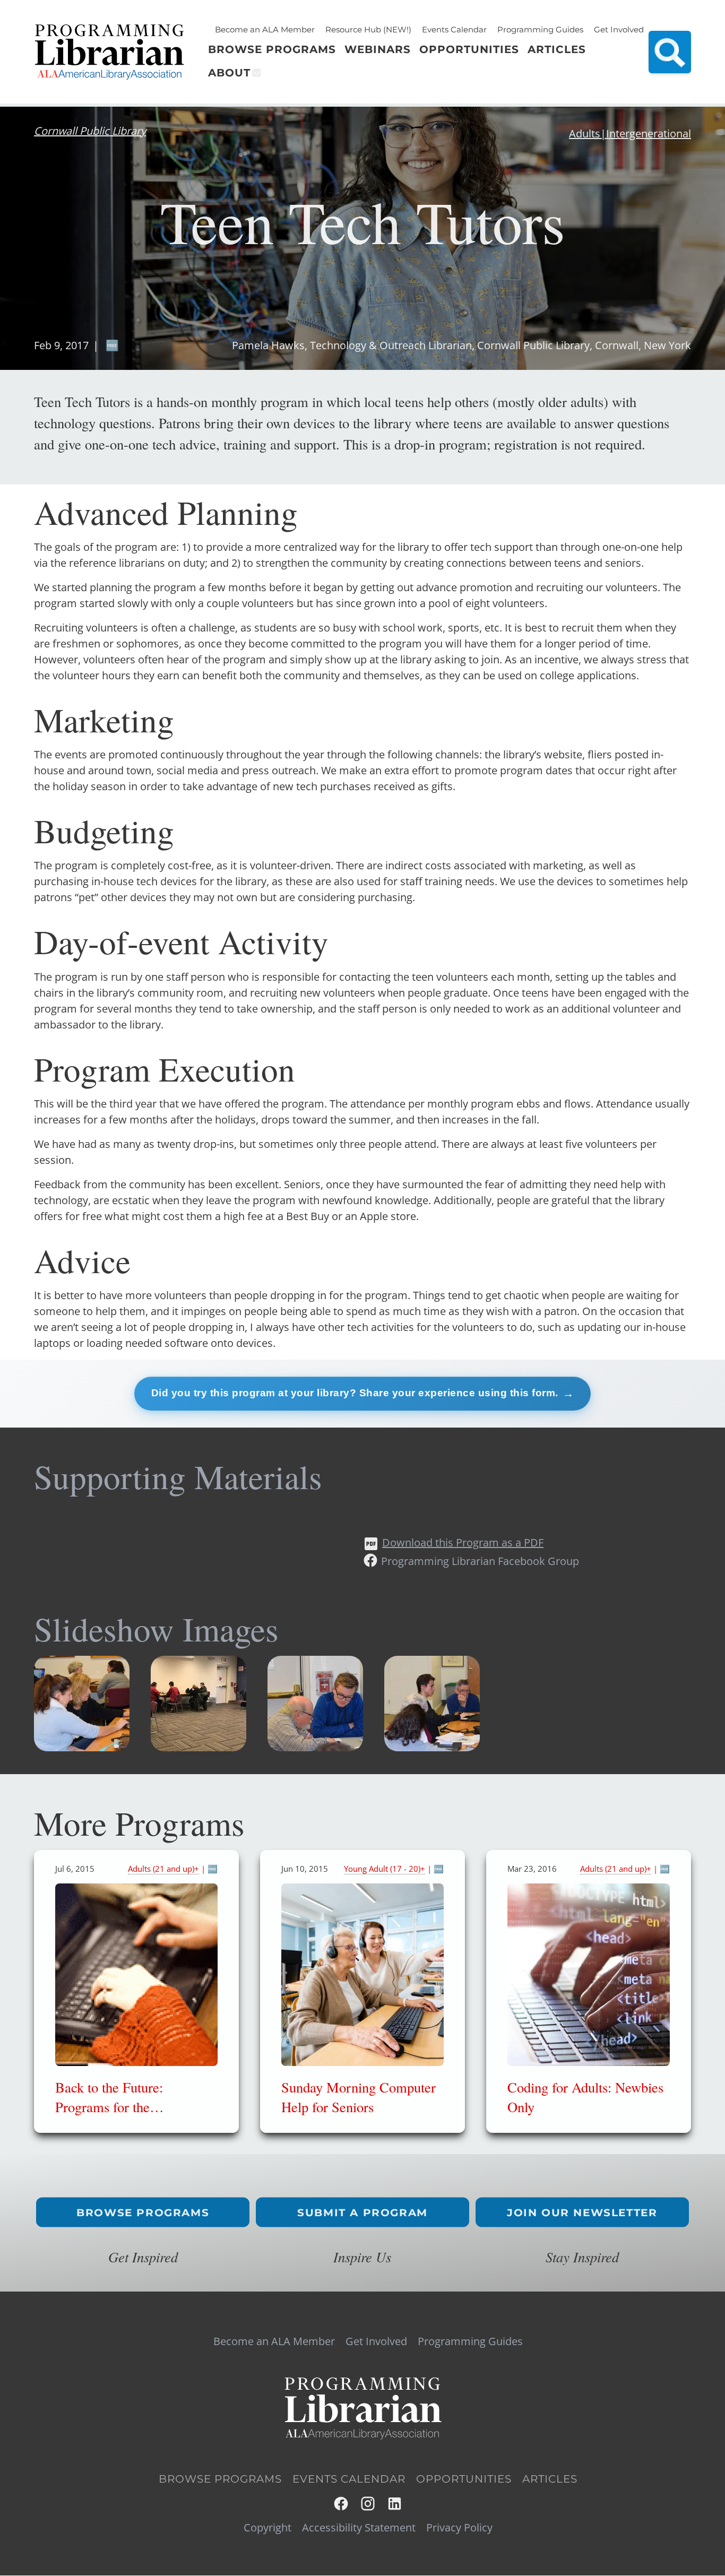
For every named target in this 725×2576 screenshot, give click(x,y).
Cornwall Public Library (90, 131)
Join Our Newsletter (582, 2212)
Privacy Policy (459, 2528)
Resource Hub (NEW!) (368, 29)
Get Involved (619, 29)
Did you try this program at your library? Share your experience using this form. (355, 1393)
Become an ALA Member (265, 29)
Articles (550, 2479)
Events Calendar (454, 29)
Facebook (342, 2504)
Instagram (369, 2504)
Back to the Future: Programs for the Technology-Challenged (122, 2106)
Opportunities (464, 2479)
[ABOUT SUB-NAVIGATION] (256, 73)
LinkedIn (395, 2504)
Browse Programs (143, 2212)
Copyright (267, 2528)
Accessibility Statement (359, 2528)
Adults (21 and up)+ (163, 1869)
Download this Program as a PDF (463, 1542)
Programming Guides (540, 29)
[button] (82, 1747)
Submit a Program (362, 2212)
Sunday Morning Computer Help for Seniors (359, 2097)
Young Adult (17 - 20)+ (385, 1869)
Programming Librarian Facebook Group (480, 1561)
